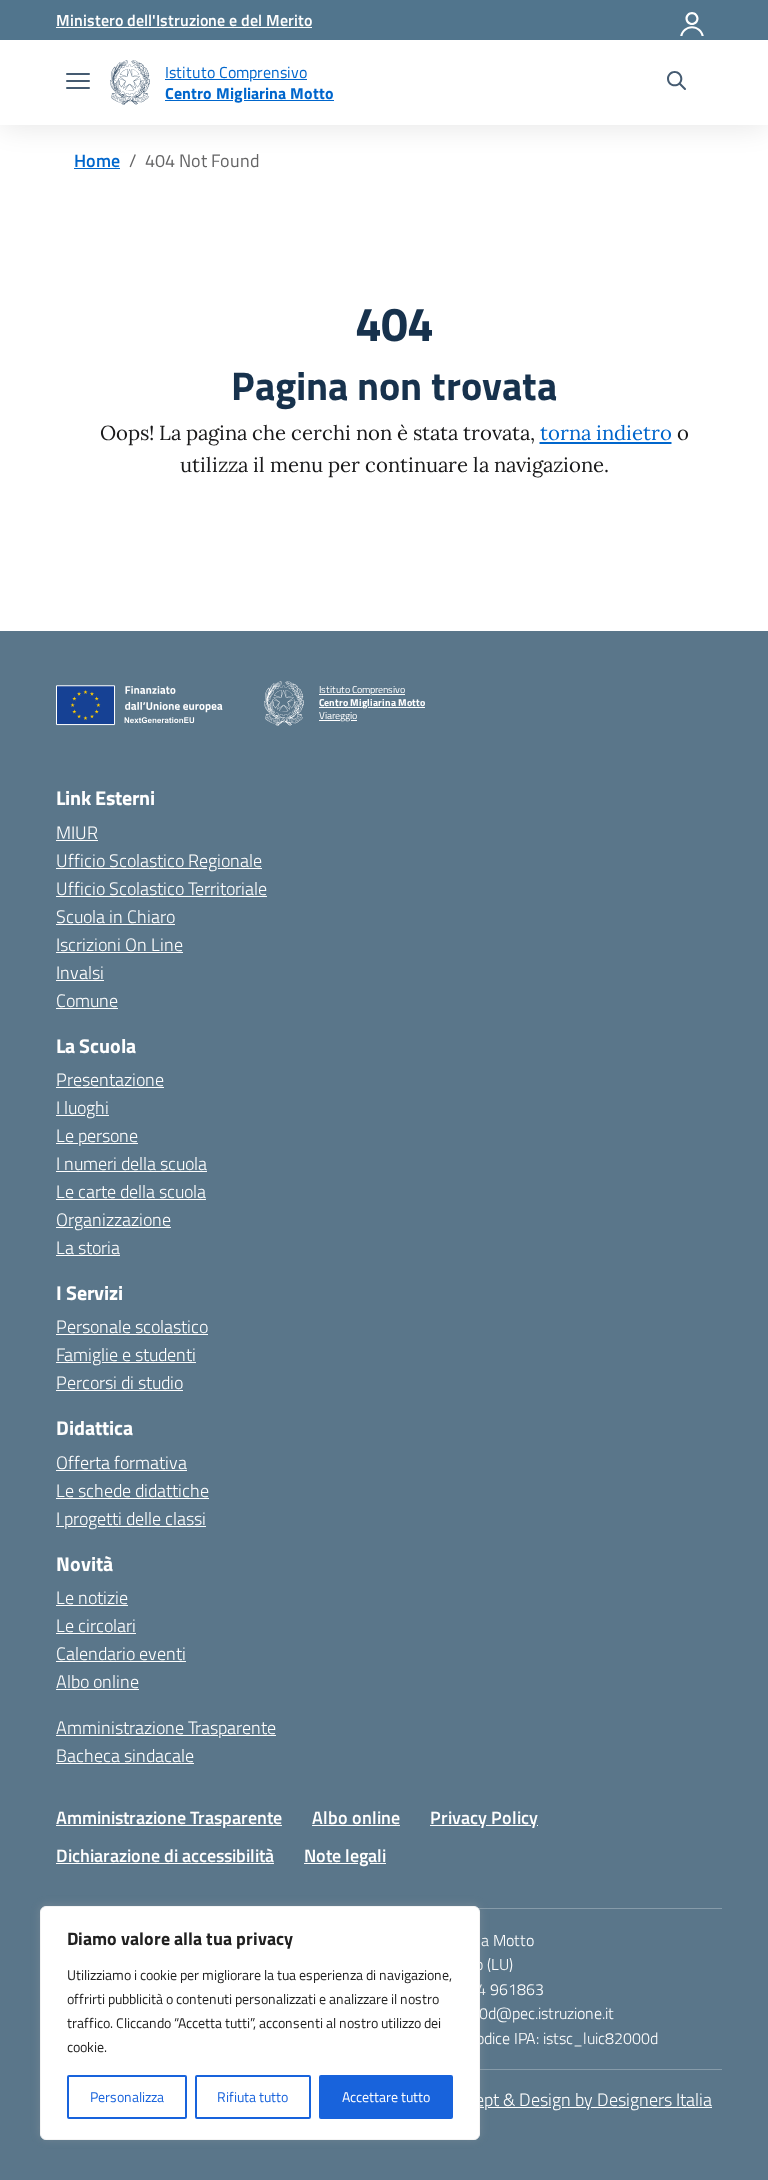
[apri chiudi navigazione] (78, 83)
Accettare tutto (386, 2096)
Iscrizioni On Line (119, 944)
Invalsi (80, 972)
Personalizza (127, 2096)
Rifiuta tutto (252, 2096)
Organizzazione (113, 1219)
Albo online (97, 1681)
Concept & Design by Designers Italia (575, 2099)
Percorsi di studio (119, 1382)
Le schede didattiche (132, 1490)
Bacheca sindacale (125, 1755)
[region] (260, 2023)
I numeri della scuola (131, 1163)
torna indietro (606, 433)
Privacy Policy (484, 1817)
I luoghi (82, 1107)
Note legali (345, 1855)
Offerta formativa (121, 1462)
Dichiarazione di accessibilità (165, 1855)
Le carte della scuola (131, 1191)
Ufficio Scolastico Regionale (159, 860)
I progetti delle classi (131, 1518)
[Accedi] (693, 20)
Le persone (97, 1135)
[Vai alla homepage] (130, 82)
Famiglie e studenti (126, 1354)
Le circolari (96, 1625)
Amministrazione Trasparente (166, 1727)
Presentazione (110, 1079)
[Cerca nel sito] (676, 83)
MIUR (77, 832)
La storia (88, 1247)
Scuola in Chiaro (115, 916)
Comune (87, 1000)
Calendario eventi (121, 1653)
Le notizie (92, 1597)
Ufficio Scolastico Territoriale (161, 888)
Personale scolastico (132, 1326)
